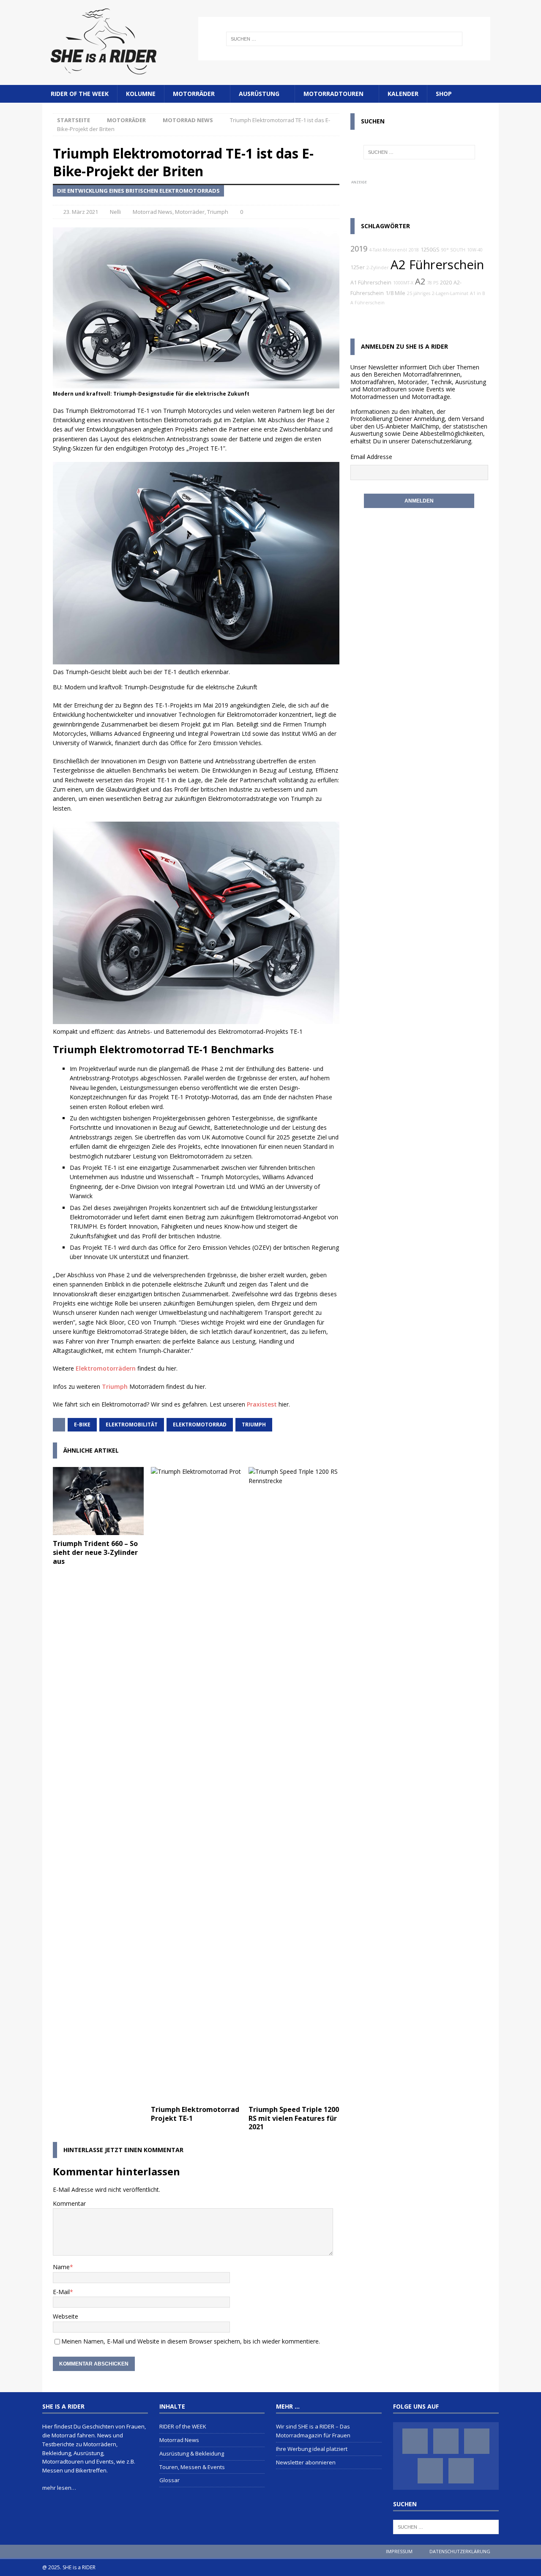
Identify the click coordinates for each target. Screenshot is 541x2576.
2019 (359, 249)
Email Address (370, 457)
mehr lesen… (59, 2488)
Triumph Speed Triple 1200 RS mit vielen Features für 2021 (294, 2118)
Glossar (169, 2480)
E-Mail (61, 2292)
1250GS (430, 250)
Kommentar (69, 2203)
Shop (444, 94)
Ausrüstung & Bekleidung (192, 2453)
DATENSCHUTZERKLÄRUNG (460, 2551)
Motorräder (194, 94)
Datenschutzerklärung (441, 441)
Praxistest (262, 1404)
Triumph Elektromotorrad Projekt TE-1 (195, 2114)
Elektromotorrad (200, 1425)
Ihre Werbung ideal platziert (312, 2449)
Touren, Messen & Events (192, 2467)
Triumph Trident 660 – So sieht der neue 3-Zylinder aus (95, 1552)
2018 (414, 250)
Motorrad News (153, 212)
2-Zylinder (378, 268)
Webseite (66, 2316)
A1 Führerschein (371, 283)
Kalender (403, 94)
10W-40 (475, 250)
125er (358, 267)
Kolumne (141, 94)
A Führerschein (367, 303)
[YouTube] (430, 2471)
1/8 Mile (395, 293)
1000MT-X (403, 283)
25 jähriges (419, 293)
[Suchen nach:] (344, 39)
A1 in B (478, 293)
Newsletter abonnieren (306, 2462)
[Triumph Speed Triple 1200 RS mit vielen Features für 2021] (294, 1784)
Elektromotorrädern (106, 1368)
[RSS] (461, 2471)
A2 (420, 281)
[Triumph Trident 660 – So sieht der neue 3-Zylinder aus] (98, 1501)
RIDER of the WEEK (80, 94)
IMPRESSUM (399, 2551)
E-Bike (82, 1425)
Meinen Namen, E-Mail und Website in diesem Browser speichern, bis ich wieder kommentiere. (191, 2341)
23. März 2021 (81, 212)
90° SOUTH (453, 250)
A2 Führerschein (437, 265)
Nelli (115, 212)
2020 (446, 283)
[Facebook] (415, 2441)
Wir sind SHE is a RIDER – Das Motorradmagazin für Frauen (313, 2431)
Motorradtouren (333, 94)
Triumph (218, 212)
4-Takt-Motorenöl (388, 250)
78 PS (433, 283)
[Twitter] (477, 2441)
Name (61, 2267)
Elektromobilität (132, 1425)
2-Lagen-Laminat (450, 293)
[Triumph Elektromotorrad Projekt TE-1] (196, 1784)
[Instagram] (446, 2441)
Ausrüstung (259, 94)
